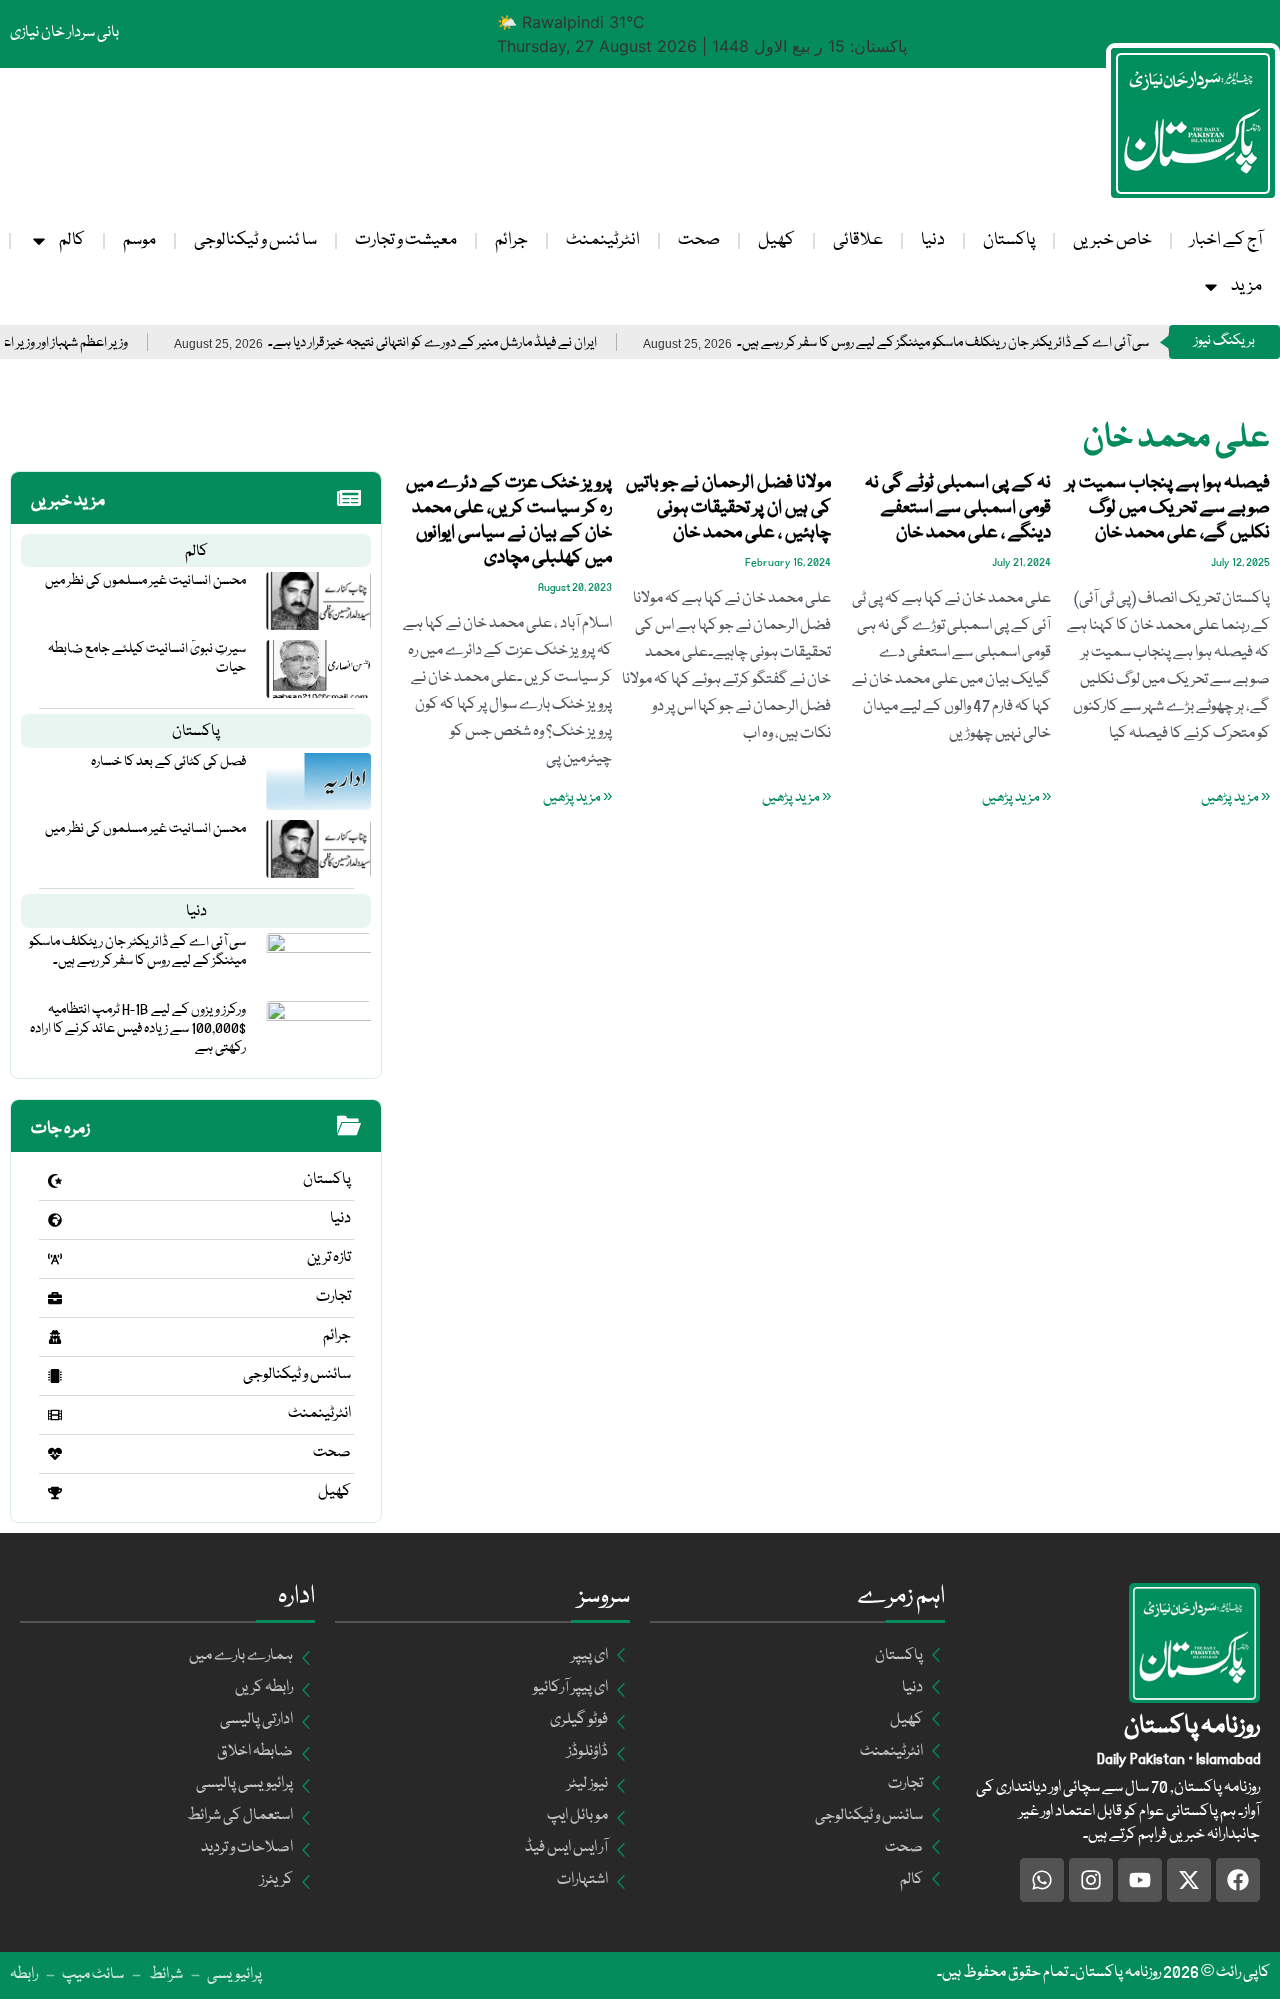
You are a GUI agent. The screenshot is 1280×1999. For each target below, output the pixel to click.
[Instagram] (1091, 1880)
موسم (139, 240)
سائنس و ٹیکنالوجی (297, 1375)
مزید (1246, 286)
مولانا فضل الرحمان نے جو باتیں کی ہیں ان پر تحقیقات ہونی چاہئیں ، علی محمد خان (728, 508)
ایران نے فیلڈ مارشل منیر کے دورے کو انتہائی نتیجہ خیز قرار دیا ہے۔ (474, 343)
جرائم (511, 240)
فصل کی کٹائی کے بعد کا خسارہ (168, 762)
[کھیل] (55, 1493)
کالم (72, 240)
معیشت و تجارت (406, 240)
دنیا (933, 240)
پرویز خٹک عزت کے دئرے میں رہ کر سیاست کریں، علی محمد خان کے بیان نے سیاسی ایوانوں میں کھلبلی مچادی (509, 521)
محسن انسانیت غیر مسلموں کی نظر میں (145, 581)
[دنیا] (55, 1220)
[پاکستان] (55, 1181)
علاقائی (858, 240)
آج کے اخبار (1226, 240)
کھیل (776, 240)
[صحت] (55, 1454)
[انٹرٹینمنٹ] (55, 1415)
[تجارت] (55, 1298)
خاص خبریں (1112, 240)
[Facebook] (1238, 1880)
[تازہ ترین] (55, 1259)
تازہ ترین (329, 1258)
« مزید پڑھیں (1235, 798)
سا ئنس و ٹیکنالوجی (255, 240)
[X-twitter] (1189, 1880)
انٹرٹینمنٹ (603, 240)
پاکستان (1009, 240)
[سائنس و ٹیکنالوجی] (55, 1376)
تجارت (333, 1297)
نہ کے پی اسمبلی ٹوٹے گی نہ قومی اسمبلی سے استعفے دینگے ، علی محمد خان (958, 508)
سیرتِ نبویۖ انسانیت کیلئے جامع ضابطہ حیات (147, 658)
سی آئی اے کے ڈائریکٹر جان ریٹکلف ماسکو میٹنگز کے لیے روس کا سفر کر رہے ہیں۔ (985, 343)
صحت (699, 240)
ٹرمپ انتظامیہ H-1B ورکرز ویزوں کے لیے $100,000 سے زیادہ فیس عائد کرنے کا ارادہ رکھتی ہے (138, 1029)
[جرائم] (55, 1337)
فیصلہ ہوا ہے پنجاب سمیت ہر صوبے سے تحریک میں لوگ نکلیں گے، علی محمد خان (1168, 508)
